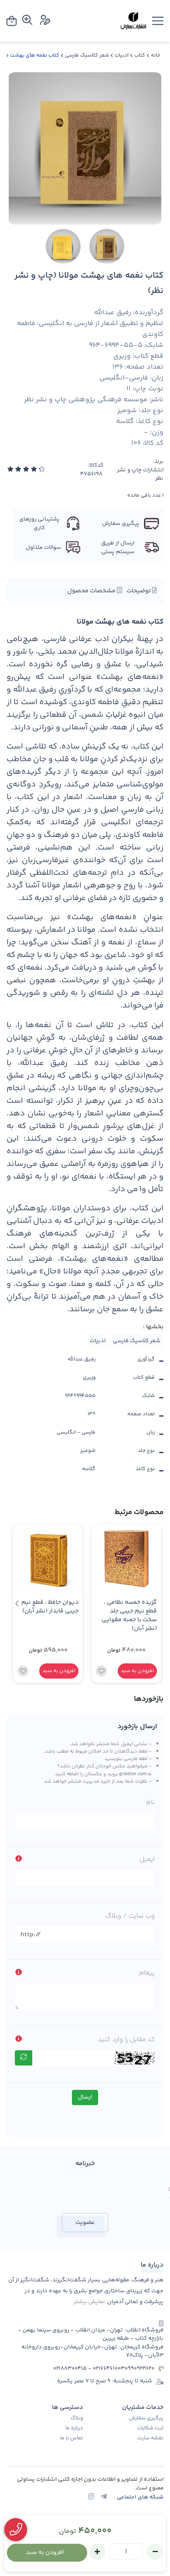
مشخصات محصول (92, 591)
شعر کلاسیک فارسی (87, 55)
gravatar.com (133, 1774)
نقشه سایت (150, 2438)
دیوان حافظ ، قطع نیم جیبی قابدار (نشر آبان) (50, 1607)
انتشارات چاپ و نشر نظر (140, 475)
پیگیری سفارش (146, 2418)
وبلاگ (77, 2418)
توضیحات (139, 591)
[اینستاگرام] (91, 2497)
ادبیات (122, 55)
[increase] (97, 2552)
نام (150, 1802)
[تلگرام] (104, 2497)
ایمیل (147, 1859)
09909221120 (139, 2369)
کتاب (140, 55)
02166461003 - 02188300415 (89, 2369)
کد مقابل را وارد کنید (126, 2040)
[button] (17, 1604)
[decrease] (155, 2552)
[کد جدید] (24, 2058)
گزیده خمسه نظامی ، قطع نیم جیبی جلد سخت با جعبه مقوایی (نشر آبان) (129, 1616)
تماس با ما (71, 2438)
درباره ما (74, 2428)
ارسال (85, 2097)
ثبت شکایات (150, 2428)
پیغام (147, 1973)
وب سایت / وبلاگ (130, 1916)
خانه (155, 55)
